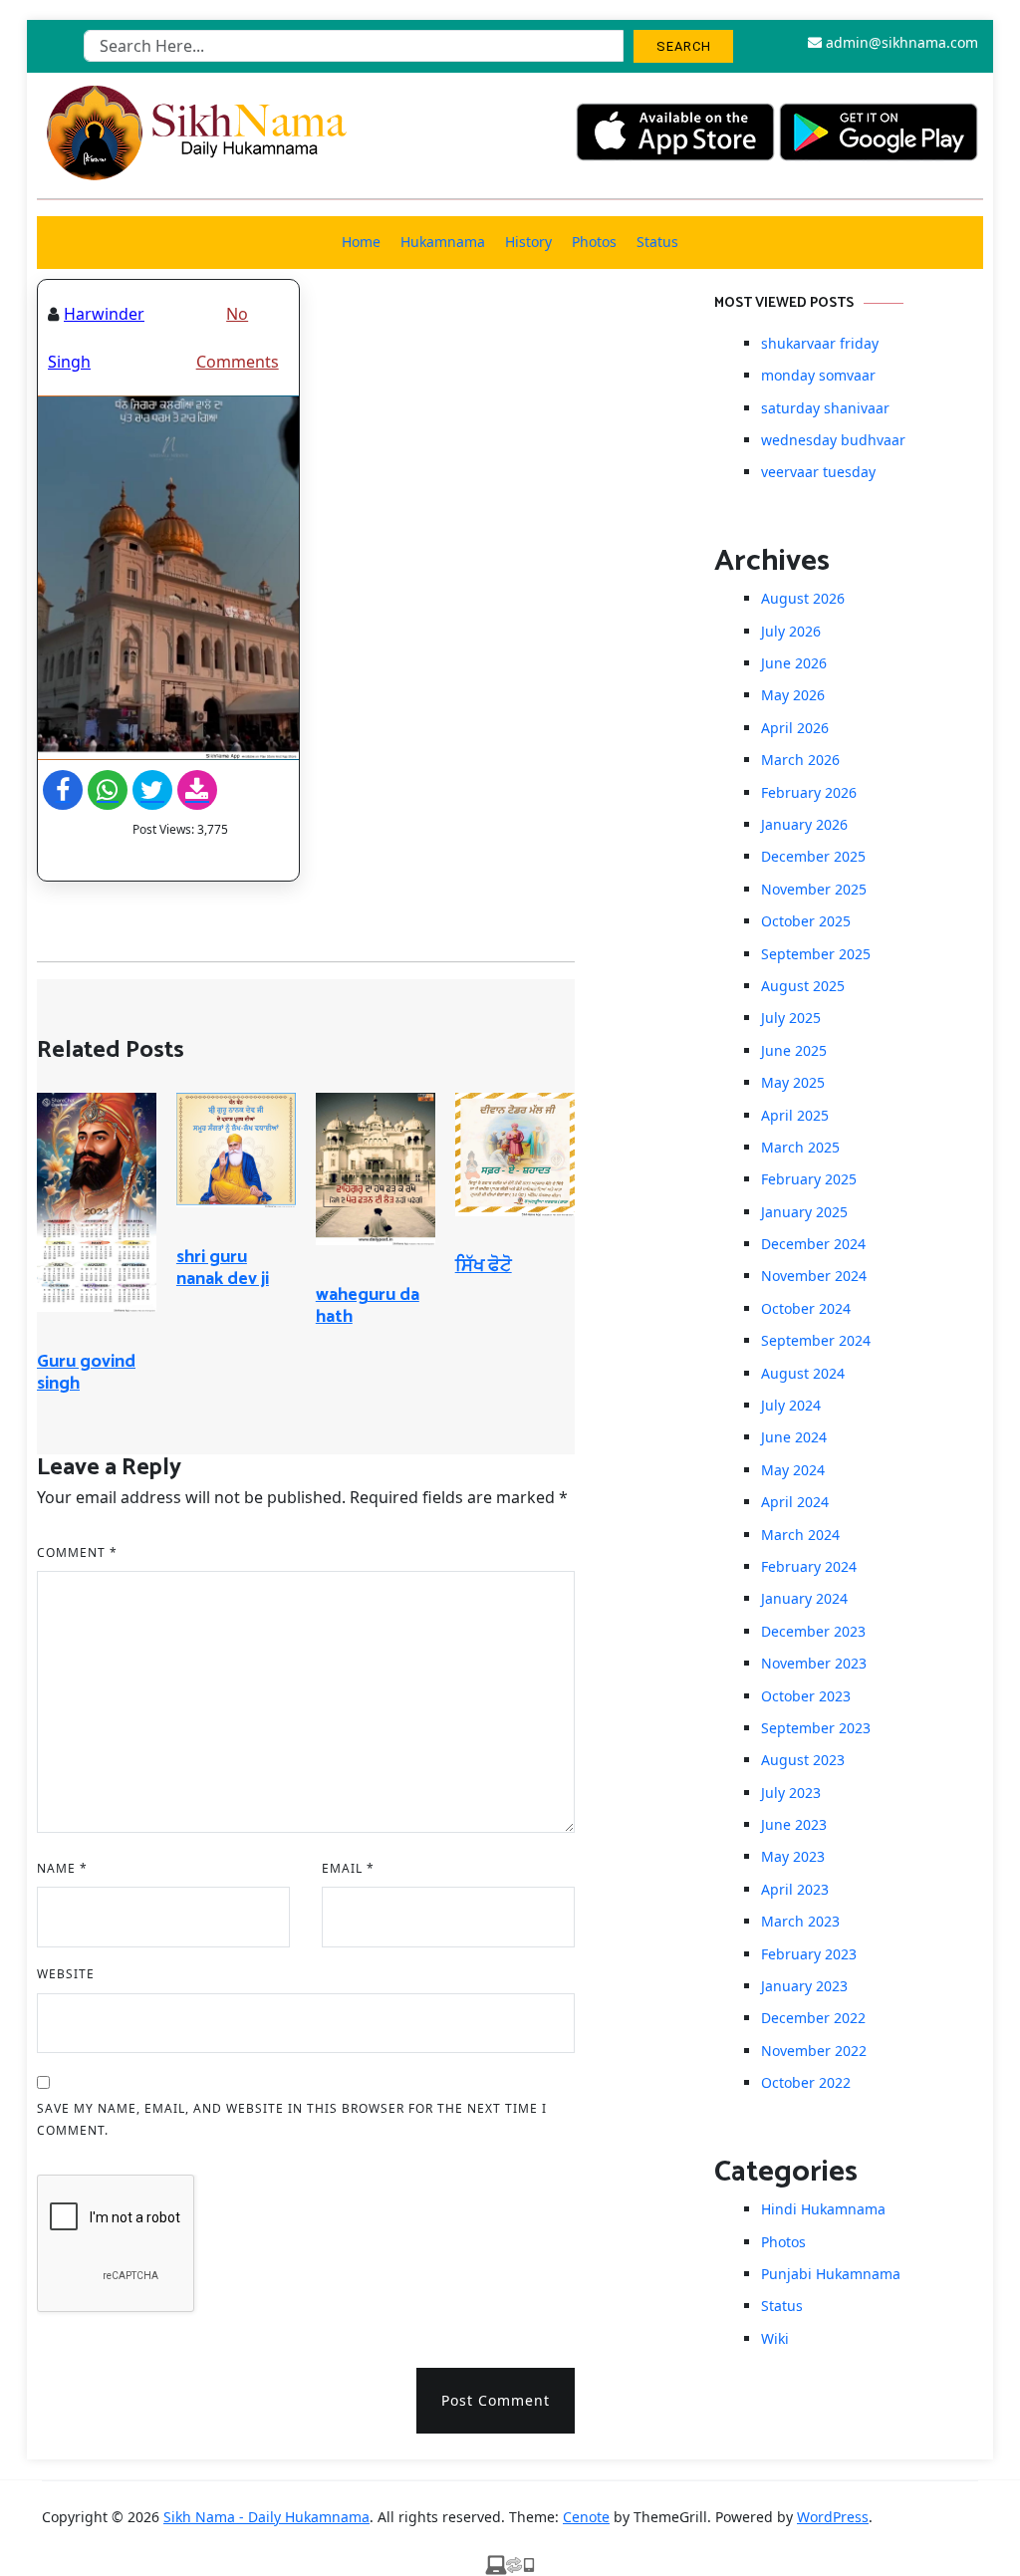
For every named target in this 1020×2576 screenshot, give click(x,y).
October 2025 (806, 921)
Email (348, 1868)
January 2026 (804, 824)
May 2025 (793, 1082)
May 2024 (793, 1470)
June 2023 (794, 1824)
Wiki (775, 2338)
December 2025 (813, 856)
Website (66, 1974)
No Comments (238, 338)
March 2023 (800, 1921)
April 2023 (795, 1889)
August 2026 (803, 598)
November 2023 (814, 1663)
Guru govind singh (86, 1373)
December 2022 (813, 2018)
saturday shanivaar (825, 408)
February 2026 (809, 792)
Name (62, 1868)
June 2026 (794, 663)
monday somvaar (818, 375)
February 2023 (809, 1954)
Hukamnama (443, 242)
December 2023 (813, 1631)
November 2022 (814, 2051)
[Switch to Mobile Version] (510, 2564)
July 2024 (791, 1405)
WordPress (833, 2517)
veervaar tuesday (818, 472)
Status (657, 242)
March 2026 (800, 760)
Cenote (586, 2517)
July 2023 (791, 1793)
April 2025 (795, 1115)
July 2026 (791, 631)
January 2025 (804, 1212)
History (528, 242)
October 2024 (806, 1308)
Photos (594, 242)
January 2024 (804, 1598)
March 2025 (800, 1147)
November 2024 (814, 1276)
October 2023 (806, 1696)
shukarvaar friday (820, 343)
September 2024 (816, 1340)
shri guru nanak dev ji (223, 1268)
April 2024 (795, 1502)
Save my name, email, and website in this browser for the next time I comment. (292, 2119)
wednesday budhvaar (833, 440)
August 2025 (803, 986)
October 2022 (806, 2082)
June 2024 (794, 1437)
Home (361, 242)
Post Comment (496, 2400)
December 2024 (813, 1244)
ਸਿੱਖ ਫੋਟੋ (484, 1266)
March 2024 (800, 1535)
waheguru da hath (368, 1306)
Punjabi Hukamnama (831, 2274)
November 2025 (814, 889)
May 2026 (793, 695)
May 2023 (793, 1856)
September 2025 (816, 954)
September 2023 (816, 1728)
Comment (77, 1552)
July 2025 (791, 1018)
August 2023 (803, 1760)
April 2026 (795, 728)
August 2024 (803, 1373)
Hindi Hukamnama (823, 2209)
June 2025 (794, 1050)
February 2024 (809, 1566)
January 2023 (804, 1986)
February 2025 (809, 1179)
